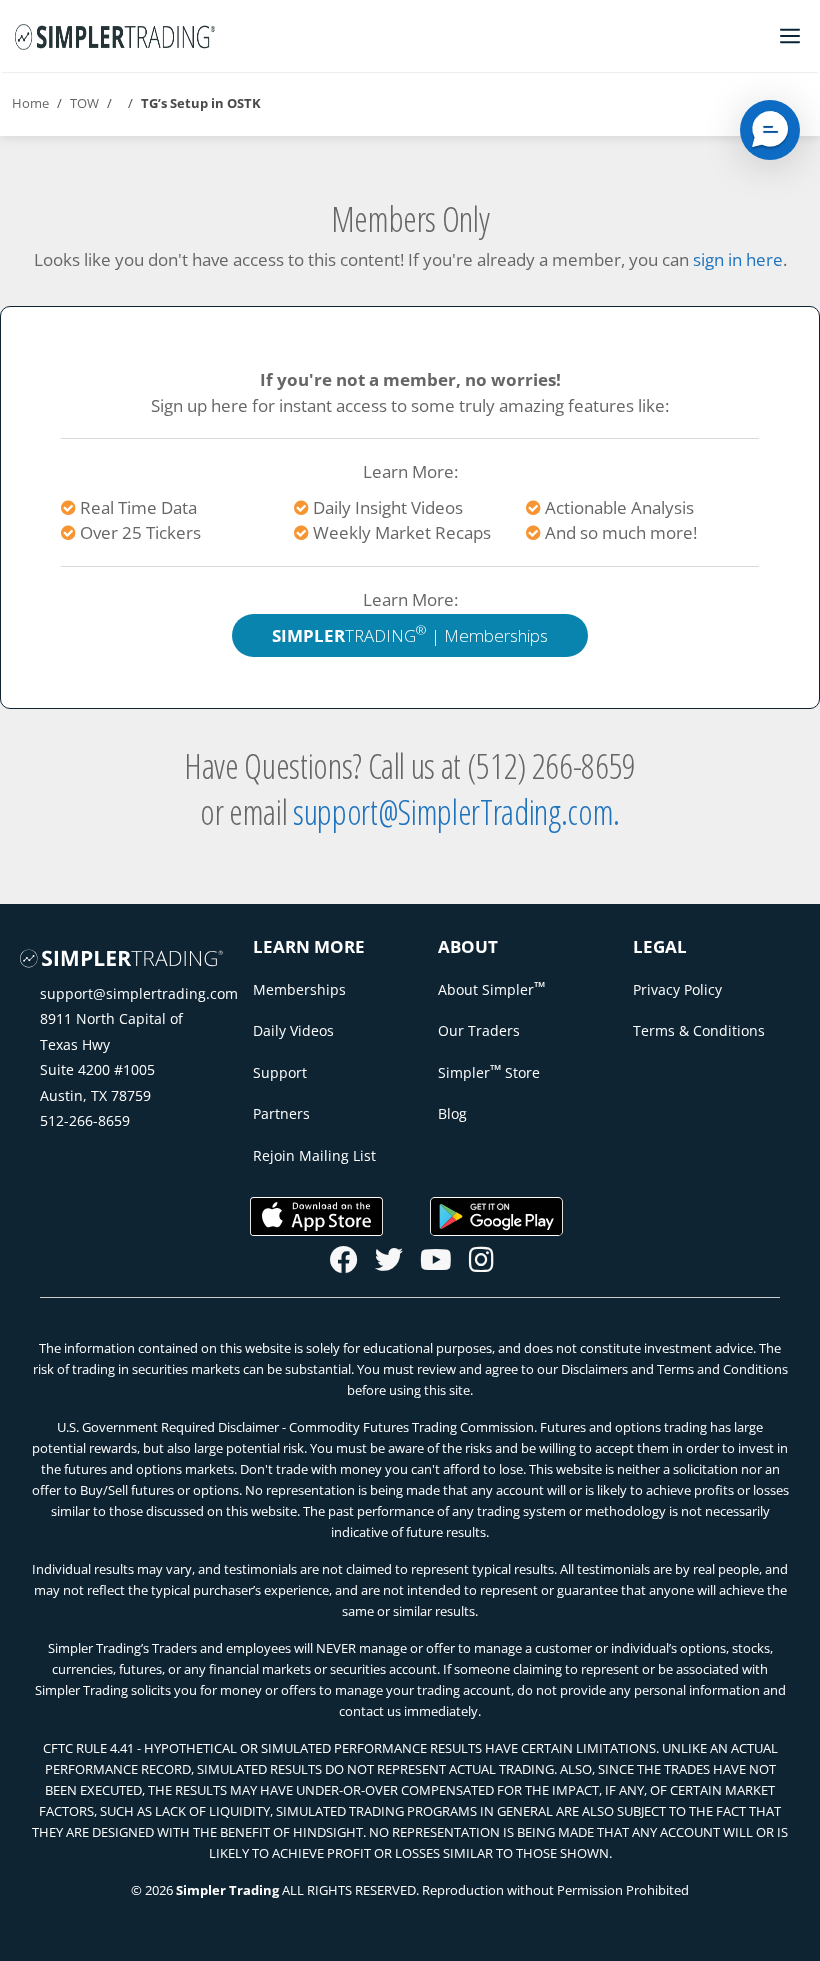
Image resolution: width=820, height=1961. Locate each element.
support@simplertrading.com (139, 993)
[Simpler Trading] (115, 36)
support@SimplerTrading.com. (456, 811)
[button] (770, 130)
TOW (84, 103)
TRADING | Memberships (410, 633)
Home (30, 103)
